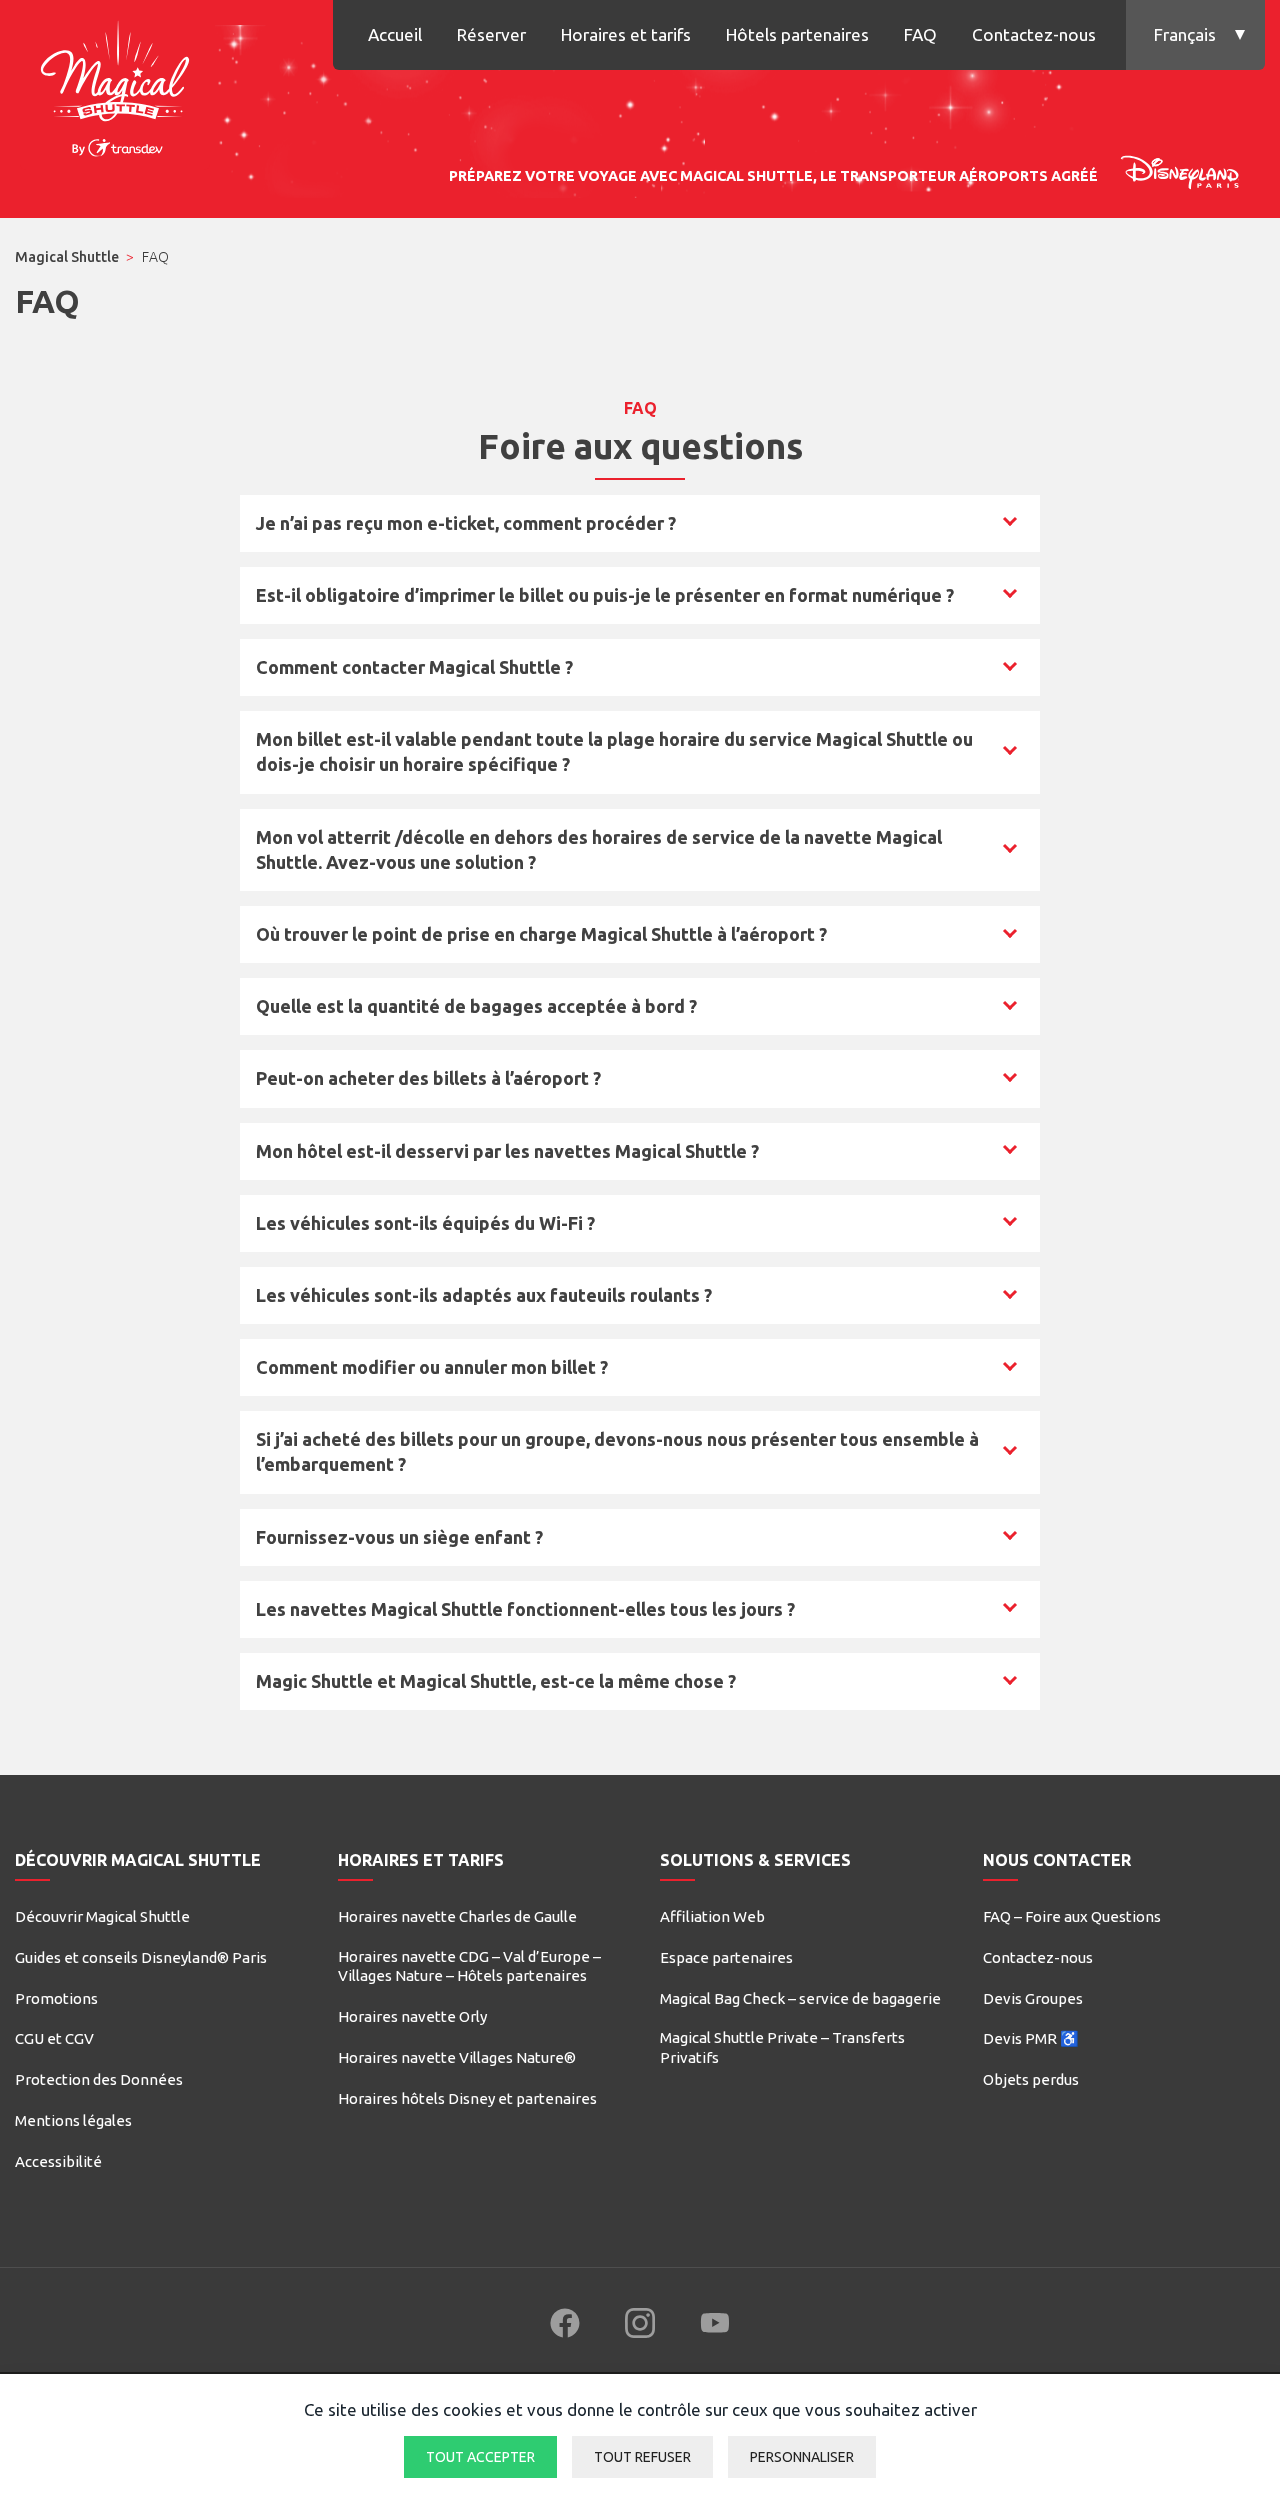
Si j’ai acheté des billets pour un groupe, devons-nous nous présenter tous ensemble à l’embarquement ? (617, 1451)
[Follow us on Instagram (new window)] (640, 2323)
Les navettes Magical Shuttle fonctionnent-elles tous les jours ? (525, 1615)
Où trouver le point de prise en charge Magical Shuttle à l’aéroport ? (541, 940)
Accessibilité (58, 2161)
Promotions (56, 1998)
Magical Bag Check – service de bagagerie (800, 1998)
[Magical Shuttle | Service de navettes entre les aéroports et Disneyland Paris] (115, 85)
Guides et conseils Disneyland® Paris (141, 1957)
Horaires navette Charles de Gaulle (457, 1916)
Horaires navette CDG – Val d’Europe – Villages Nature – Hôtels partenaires (469, 1966)
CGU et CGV (54, 2038)
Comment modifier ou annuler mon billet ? (431, 1373)
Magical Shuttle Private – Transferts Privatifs (782, 2047)
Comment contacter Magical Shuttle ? (414, 673)
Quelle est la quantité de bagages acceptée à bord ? (476, 1012)
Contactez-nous (1034, 34)
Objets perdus (1031, 2079)
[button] (1195, 35)
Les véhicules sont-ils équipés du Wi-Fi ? (425, 1229)
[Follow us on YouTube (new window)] (715, 2323)
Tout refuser (642, 2457)
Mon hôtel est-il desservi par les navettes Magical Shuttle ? (507, 1157)
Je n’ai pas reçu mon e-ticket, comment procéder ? (465, 529)
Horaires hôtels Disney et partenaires (467, 2098)
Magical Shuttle (67, 257)
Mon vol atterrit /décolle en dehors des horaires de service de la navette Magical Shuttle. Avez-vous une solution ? (598, 849)
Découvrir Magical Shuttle (102, 1916)
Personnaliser (802, 2457)
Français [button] (1185, 34)
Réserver (491, 34)
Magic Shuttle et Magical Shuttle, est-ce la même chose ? (495, 1687)
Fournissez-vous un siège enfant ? (399, 1543)
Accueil (395, 34)
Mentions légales (73, 2120)
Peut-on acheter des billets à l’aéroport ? (428, 1084)
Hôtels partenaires (797, 34)
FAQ (920, 34)
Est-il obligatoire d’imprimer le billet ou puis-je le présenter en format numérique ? (604, 601)
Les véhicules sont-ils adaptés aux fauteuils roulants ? (483, 1301)
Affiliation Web (712, 1916)
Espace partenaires (726, 1957)
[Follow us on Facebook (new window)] (565, 2323)
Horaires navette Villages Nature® (457, 2057)
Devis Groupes (1033, 1998)
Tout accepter (480, 2457)
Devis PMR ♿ (1031, 2038)
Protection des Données (99, 2079)
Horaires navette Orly (412, 2016)
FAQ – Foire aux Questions (1072, 1916)
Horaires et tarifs (626, 34)
